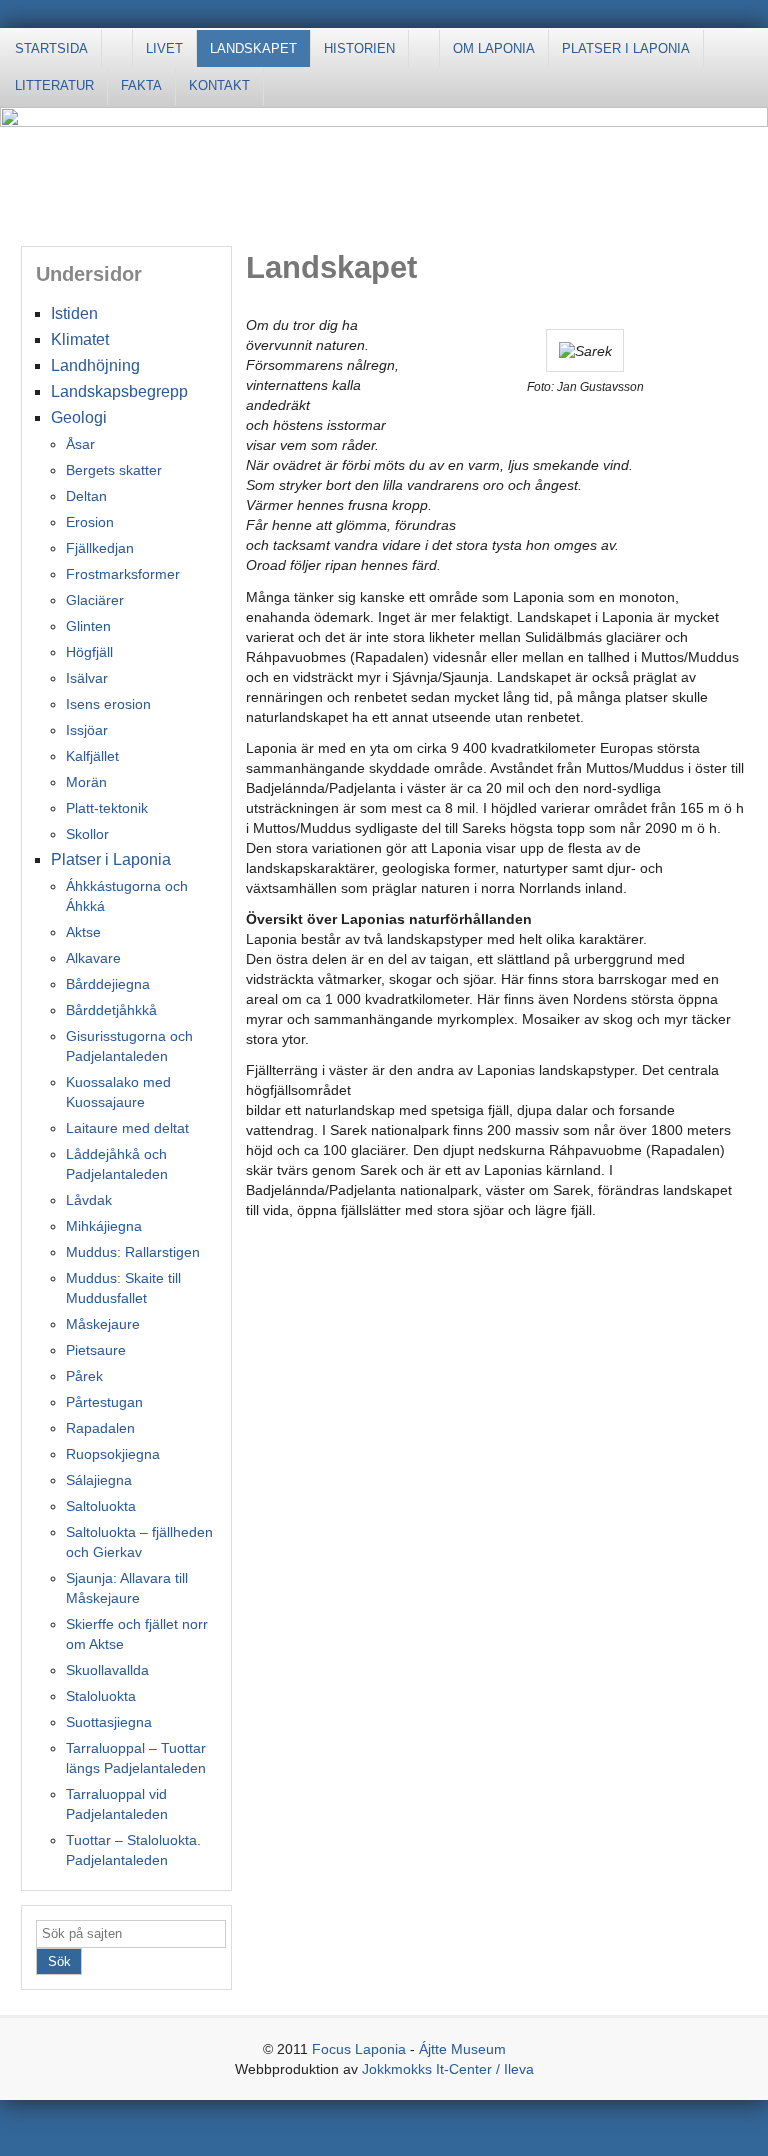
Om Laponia (494, 48)
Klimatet (80, 339)
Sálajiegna (99, 1480)
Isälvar (87, 678)
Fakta (141, 85)
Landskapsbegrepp (119, 391)
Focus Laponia (359, 2049)
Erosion (90, 522)
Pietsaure (96, 1350)
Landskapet (253, 48)
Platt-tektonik (107, 808)
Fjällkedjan (100, 548)
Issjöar (87, 730)
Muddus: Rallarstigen (133, 1252)
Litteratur (54, 85)
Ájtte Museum (462, 2049)
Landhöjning (95, 365)
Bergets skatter (114, 470)
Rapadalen (100, 1428)
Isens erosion (108, 704)
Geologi (79, 417)
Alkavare (93, 958)
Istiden (74, 313)
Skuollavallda (107, 1670)
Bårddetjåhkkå (111, 1010)
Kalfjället (92, 756)
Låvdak (89, 1200)
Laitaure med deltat (127, 1128)
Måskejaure (103, 1324)
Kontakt (219, 85)
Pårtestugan (104, 1402)
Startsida (51, 48)
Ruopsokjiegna (113, 1454)
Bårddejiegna (108, 984)
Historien (359, 48)
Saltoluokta (101, 1506)
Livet (164, 48)
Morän (86, 782)
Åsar (80, 444)
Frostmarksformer (123, 574)
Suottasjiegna (109, 1722)
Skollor (87, 834)
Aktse (83, 932)
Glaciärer (95, 600)
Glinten (88, 626)
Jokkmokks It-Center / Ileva (448, 2069)
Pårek (84, 1376)
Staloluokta (101, 1696)
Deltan (86, 496)
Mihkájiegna (104, 1226)
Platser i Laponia (626, 48)
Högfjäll (89, 652)
